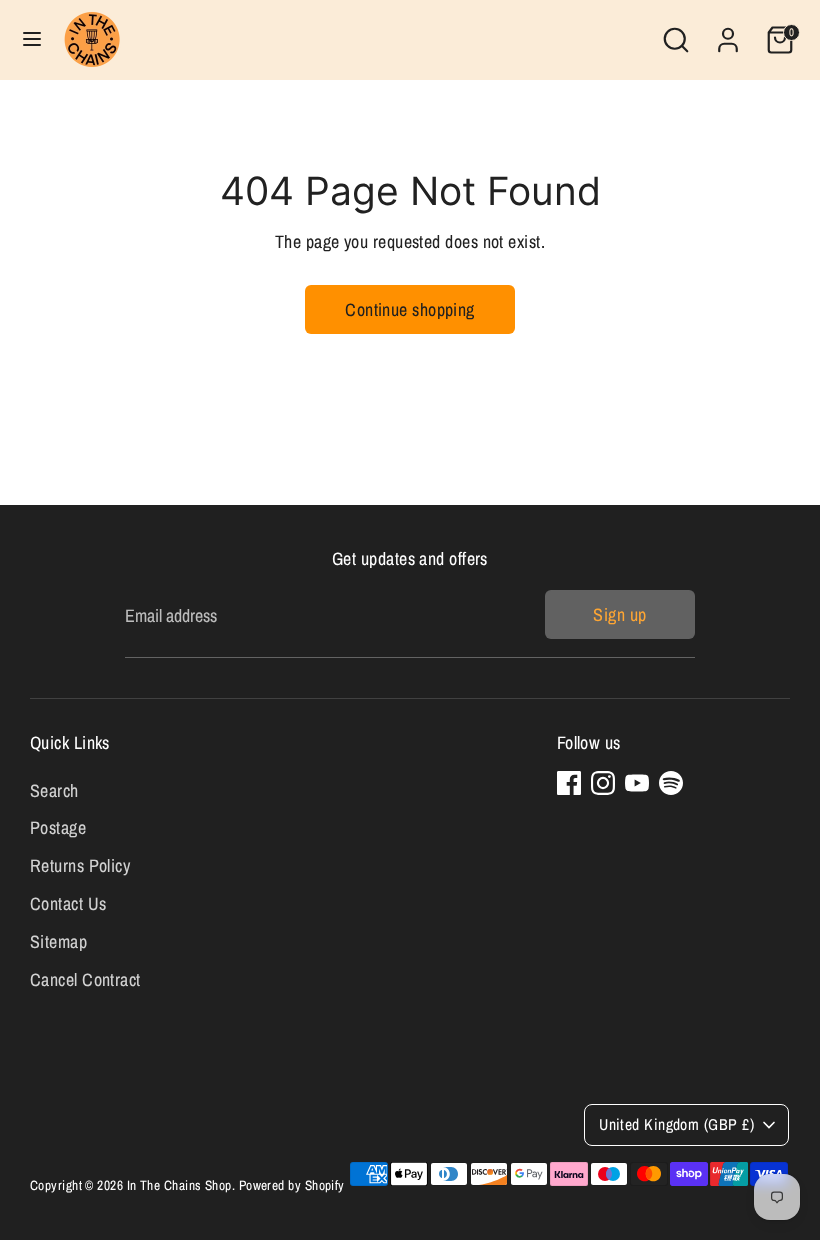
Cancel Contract (85, 979)
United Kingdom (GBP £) (676, 1124)
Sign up (619, 614)
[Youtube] (637, 783)
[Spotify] (671, 783)
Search (54, 790)
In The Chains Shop (179, 1185)
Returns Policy (80, 865)
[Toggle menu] (32, 39)
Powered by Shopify (292, 1185)
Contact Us (68, 903)
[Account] (728, 33)
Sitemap (58, 941)
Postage (58, 827)
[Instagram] (603, 783)
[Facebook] (569, 783)
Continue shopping (410, 309)
